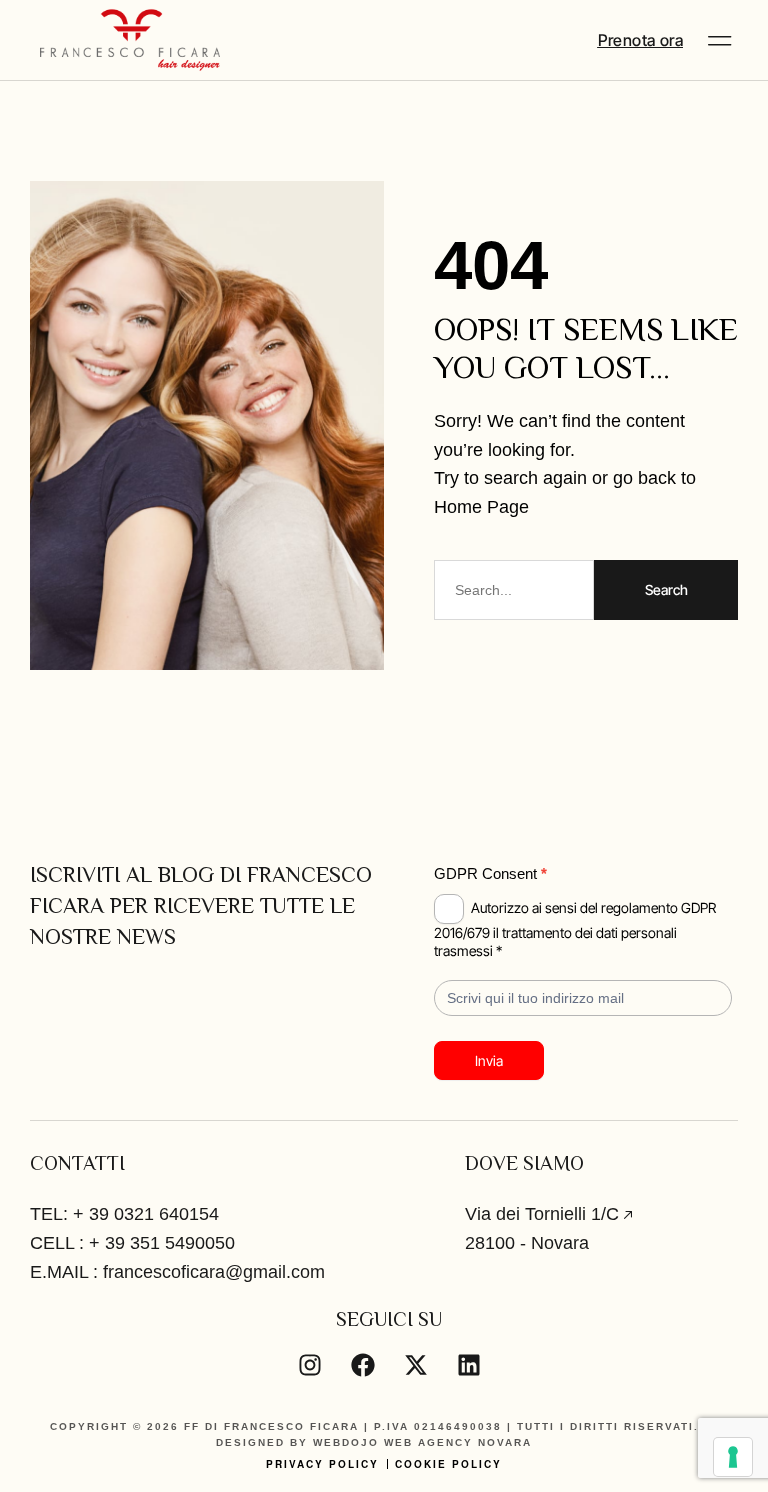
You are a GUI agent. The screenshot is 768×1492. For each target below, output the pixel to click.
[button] (719, 40)
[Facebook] (363, 1365)
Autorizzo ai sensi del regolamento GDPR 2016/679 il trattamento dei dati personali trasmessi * (575, 929)
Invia (489, 1060)
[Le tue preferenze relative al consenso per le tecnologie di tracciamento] (733, 1457)
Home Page (481, 507)
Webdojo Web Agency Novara (422, 1442)
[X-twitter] (416, 1365)
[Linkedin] (469, 1365)
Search (666, 589)
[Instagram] (310, 1365)
